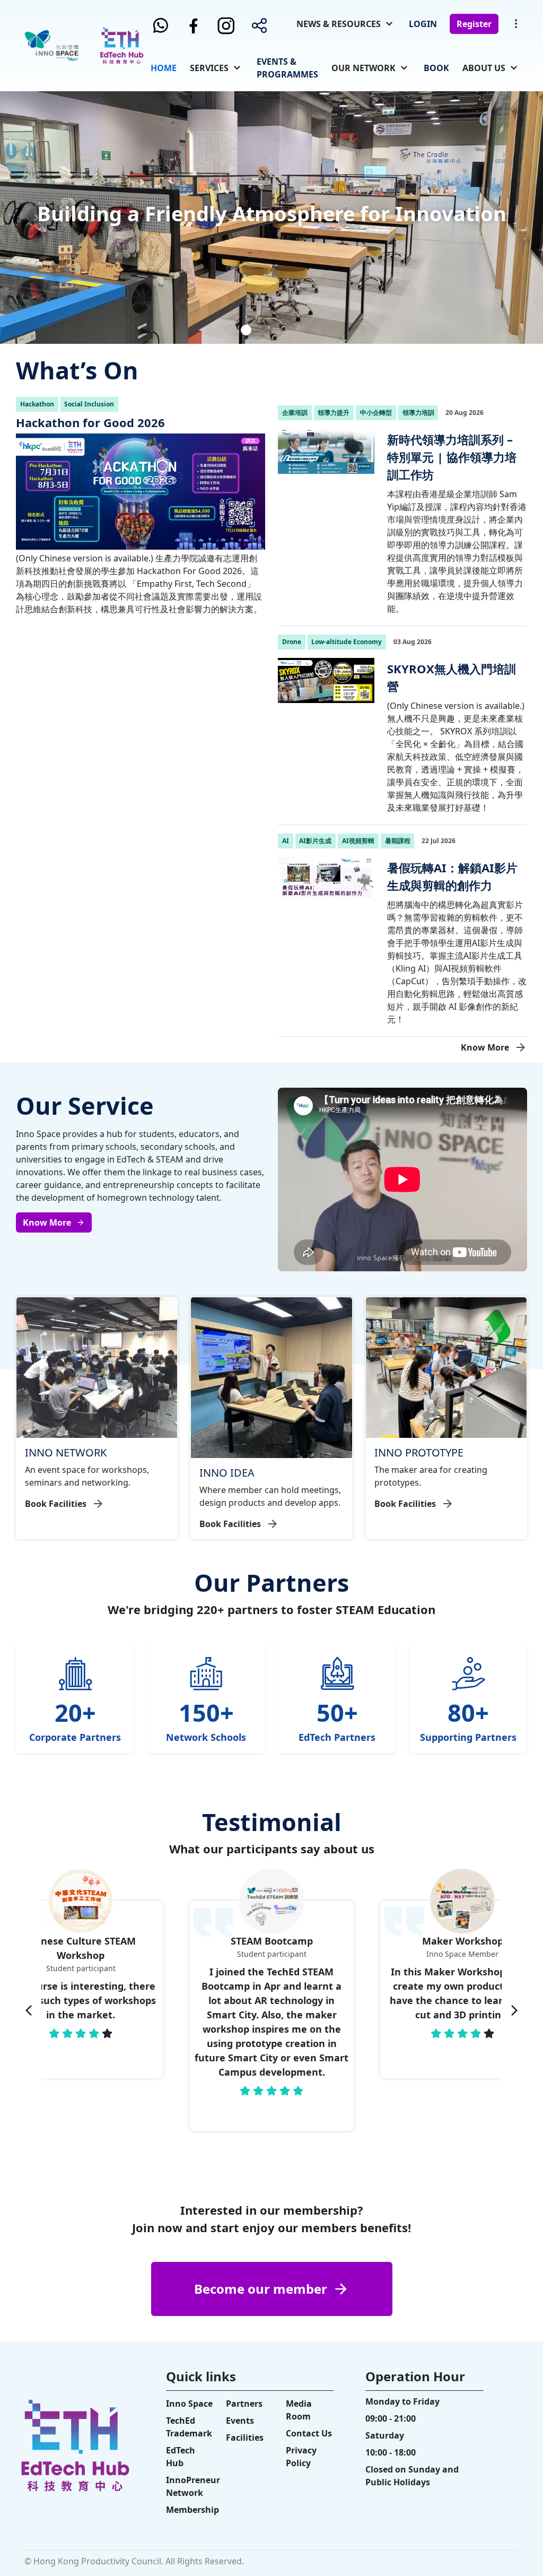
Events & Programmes (287, 68)
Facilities (245, 2438)
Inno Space (189, 2404)
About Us (484, 68)
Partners (244, 2404)
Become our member (261, 2289)
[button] (228, 330)
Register (474, 24)
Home (164, 68)
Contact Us (309, 2433)
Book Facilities (56, 1504)
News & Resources (339, 24)
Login (423, 24)
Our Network (364, 68)
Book (436, 68)
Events (240, 2421)
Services (209, 68)
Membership (192, 2510)
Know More (485, 1047)
